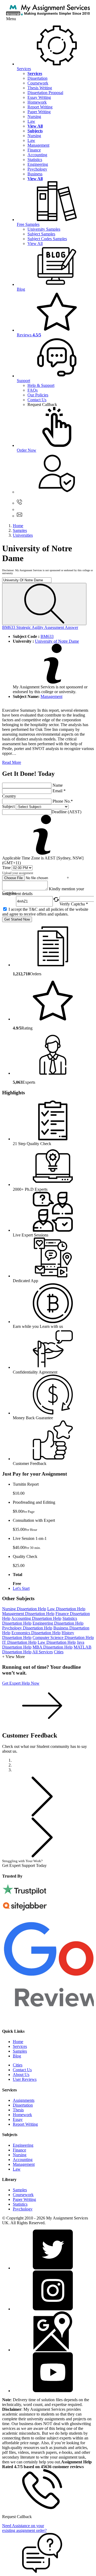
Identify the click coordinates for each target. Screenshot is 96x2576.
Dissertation (37, 78)
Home (18, 2042)
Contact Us (37, 400)
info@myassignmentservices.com (53, 516)
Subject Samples (41, 234)
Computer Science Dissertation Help (63, 1637)
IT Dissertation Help (19, 1642)
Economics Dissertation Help (36, 1633)
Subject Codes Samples (47, 239)
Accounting (37, 155)
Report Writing (40, 107)
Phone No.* (63, 801)
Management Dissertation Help (28, 1614)
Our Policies (38, 395)
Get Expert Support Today (25, 1863)
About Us (21, 2075)
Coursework (38, 83)
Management (38, 145)
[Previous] (42, 1815)
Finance (34, 150)
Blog (17, 2056)
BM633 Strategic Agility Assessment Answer (40, 627)
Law (31, 121)
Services (20, 2046)
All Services (43, 1652)
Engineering (38, 164)
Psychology (37, 169)
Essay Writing (39, 97)
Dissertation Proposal (45, 93)
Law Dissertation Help (66, 1609)
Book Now (63, 1866)
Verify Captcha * (74, 904)
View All (35, 243)
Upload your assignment (18, 873)
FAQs (33, 390)
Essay (18, 2119)
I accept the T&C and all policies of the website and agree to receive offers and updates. (45, 912)
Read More (12, 762)
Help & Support (41, 385)
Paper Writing (39, 112)
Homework (37, 102)
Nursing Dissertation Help (24, 1609)
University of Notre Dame (57, 641)
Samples (20, 2051)
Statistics (35, 160)
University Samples (44, 229)
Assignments (24, 2100)
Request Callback (42, 404)
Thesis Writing (40, 88)
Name (58, 785)
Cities (59, 1652)
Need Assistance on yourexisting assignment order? (24, 2528)
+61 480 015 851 (39, 503)
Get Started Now (17, 919)
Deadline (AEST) (66, 812)
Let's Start (21, 1588)
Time (6, 868)
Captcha (9, 893)
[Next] (42, 1856)
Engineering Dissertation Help (58, 1623)
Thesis (18, 2110)
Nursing (34, 116)
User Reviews (25, 2079)
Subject (8, 806)
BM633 (47, 636)
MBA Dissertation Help (53, 1647)
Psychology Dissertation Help (27, 1628)
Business (35, 174)
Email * (59, 791)
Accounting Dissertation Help (36, 1618)
